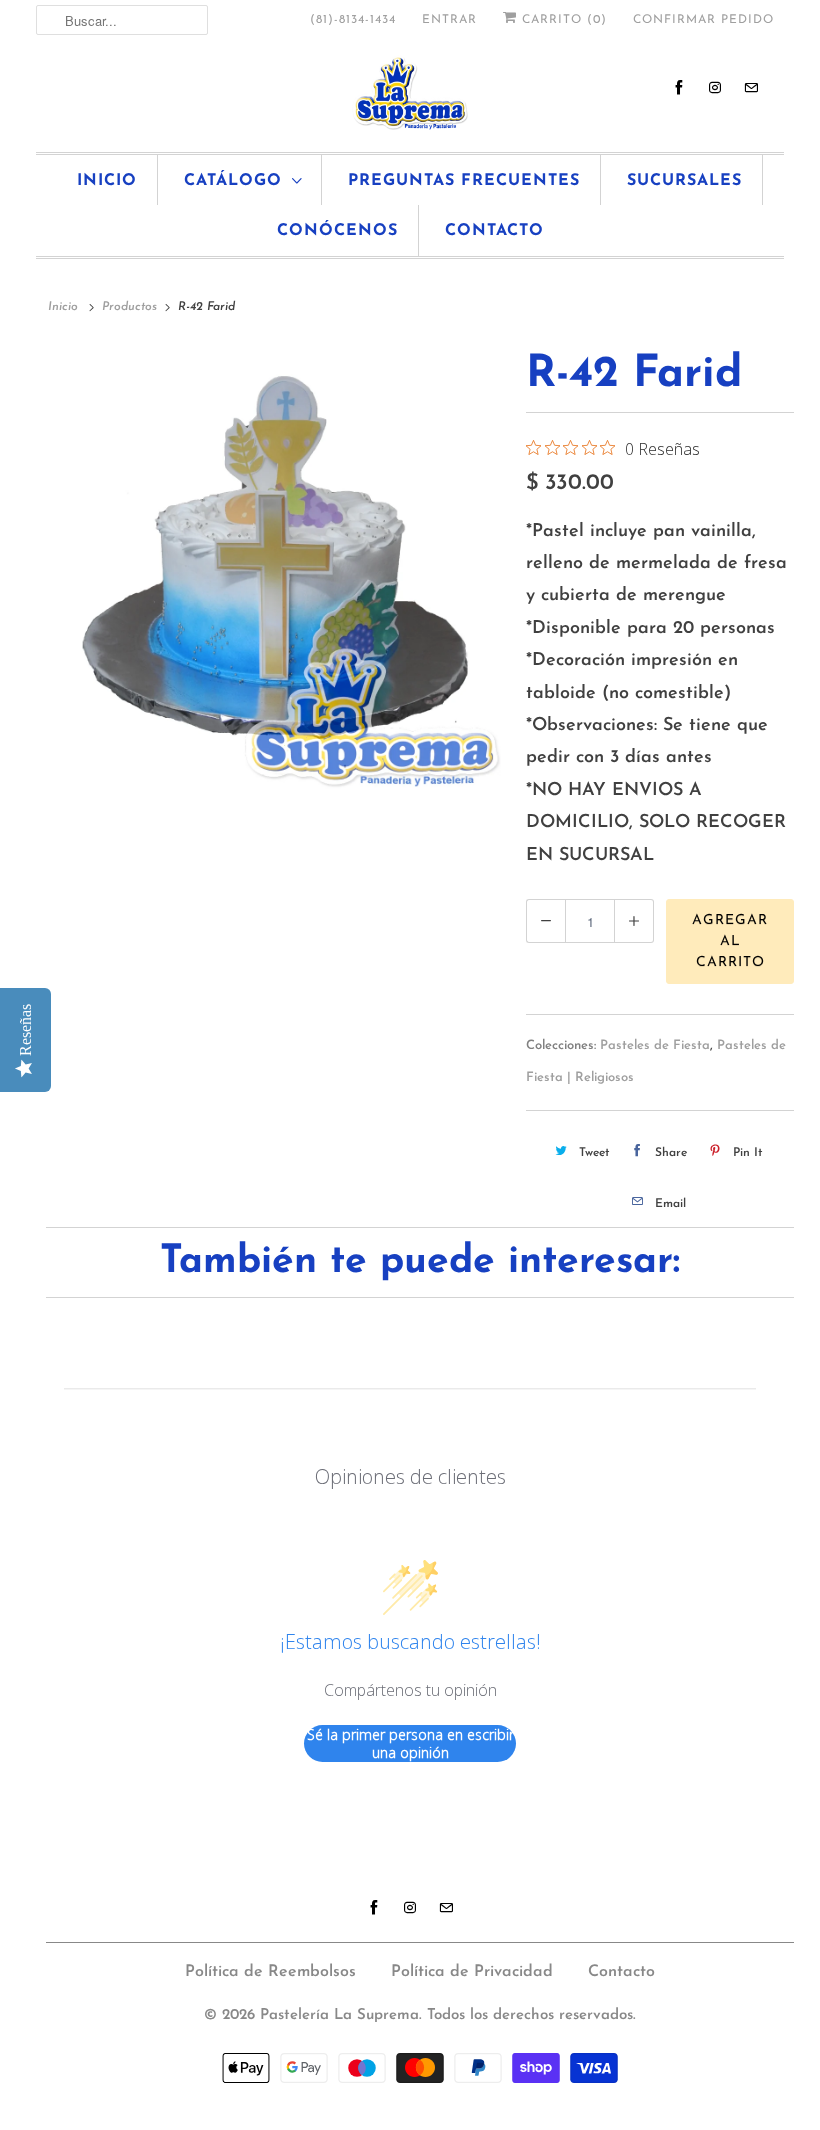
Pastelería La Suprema (339, 2015)
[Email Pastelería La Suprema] (751, 87)
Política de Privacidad (472, 1972)
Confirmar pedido (703, 20)
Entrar (449, 20)
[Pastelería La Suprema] (410, 93)
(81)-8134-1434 (353, 20)
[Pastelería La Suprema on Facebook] (679, 87)
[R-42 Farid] (276, 572)
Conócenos (337, 231)
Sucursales (684, 181)
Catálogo (233, 181)
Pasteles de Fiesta (655, 1045)
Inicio (107, 181)
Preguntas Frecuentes (464, 181)
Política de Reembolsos (270, 1972)
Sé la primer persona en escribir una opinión (410, 1743)
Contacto (494, 231)
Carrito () (562, 20)
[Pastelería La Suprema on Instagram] (715, 87)
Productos (129, 307)
